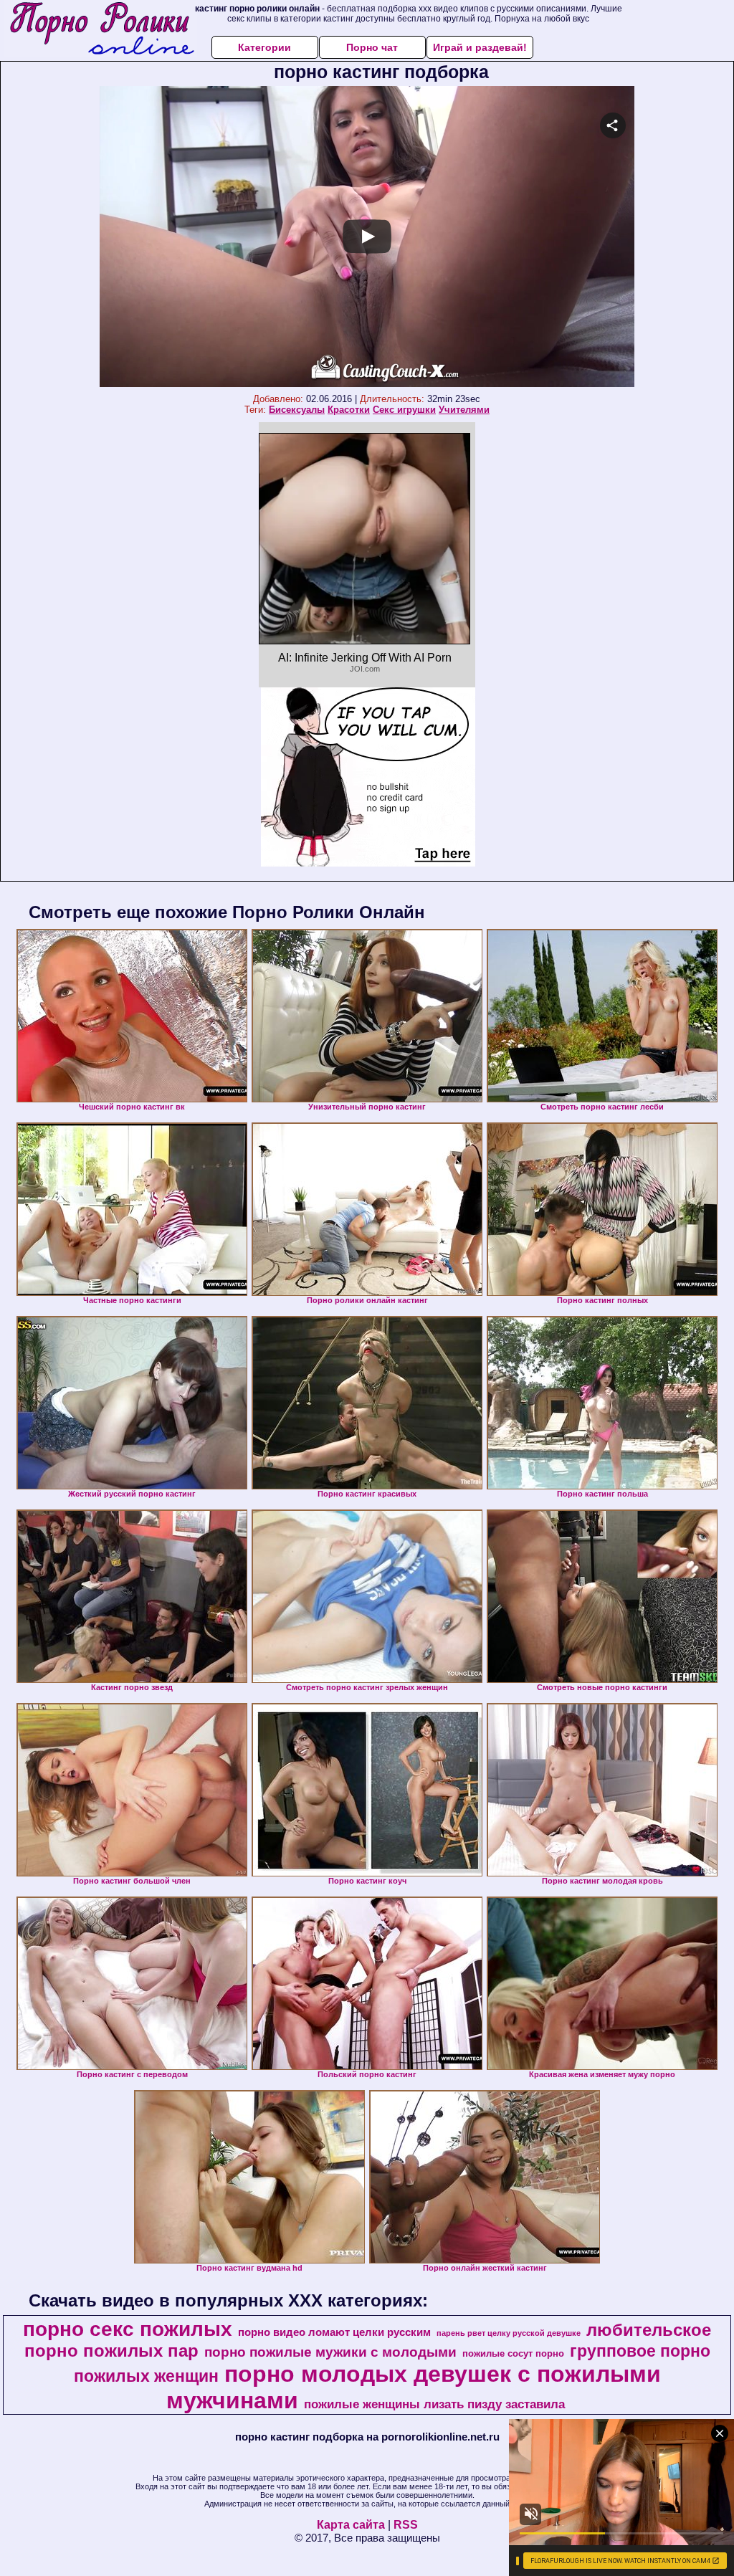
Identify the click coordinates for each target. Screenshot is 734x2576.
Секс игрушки (404, 410)
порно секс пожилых (128, 2329)
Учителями (464, 410)
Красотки (349, 410)
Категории (264, 47)
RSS (406, 2525)
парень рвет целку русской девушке (509, 2333)
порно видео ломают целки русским (334, 2332)
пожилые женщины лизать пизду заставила (434, 2404)
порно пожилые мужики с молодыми (330, 2352)
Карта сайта (351, 2525)
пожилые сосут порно (513, 2353)
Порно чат (372, 47)
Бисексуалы (297, 410)
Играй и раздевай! (480, 47)
